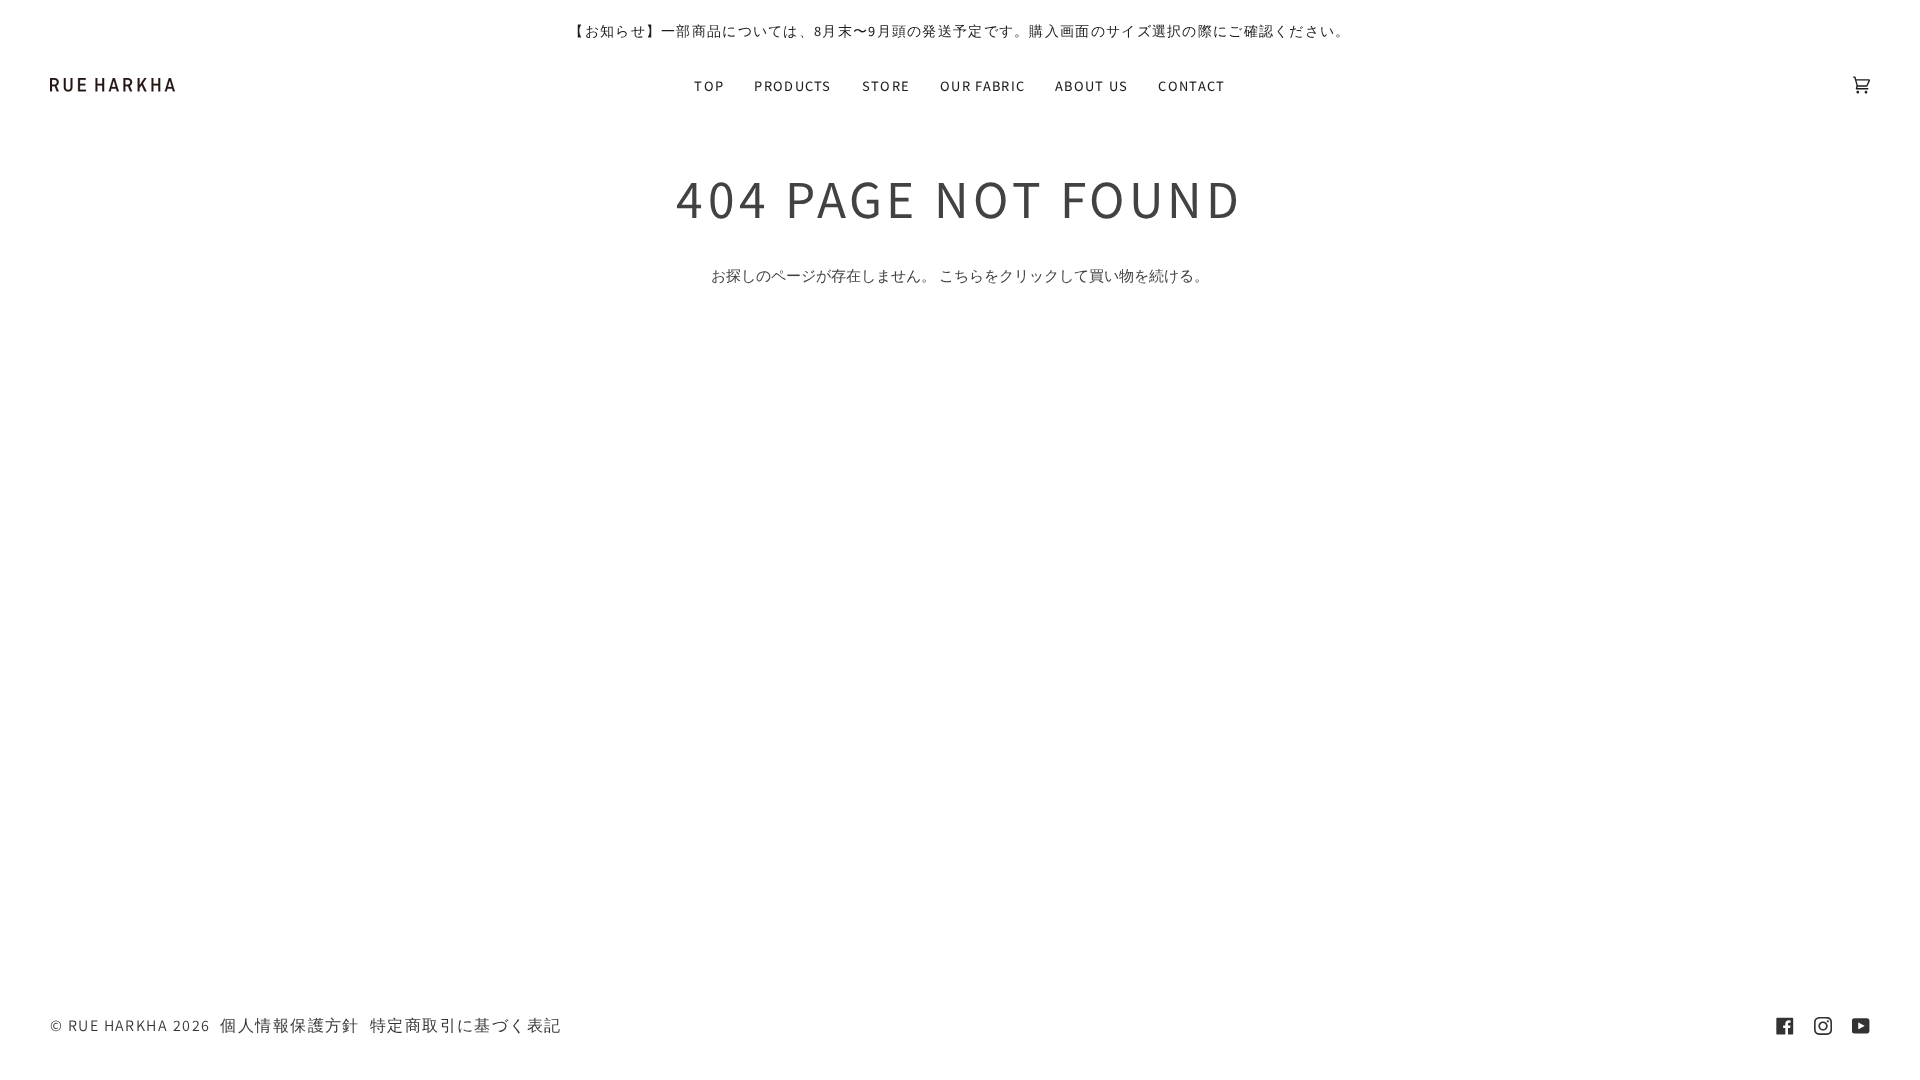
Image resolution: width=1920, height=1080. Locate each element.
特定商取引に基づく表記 (466, 1025)
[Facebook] (1785, 1026)
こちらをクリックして (1014, 275)
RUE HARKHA (118, 1025)
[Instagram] (1823, 1026)
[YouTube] (1861, 1026)
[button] (792, 85)
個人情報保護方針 (289, 1025)
